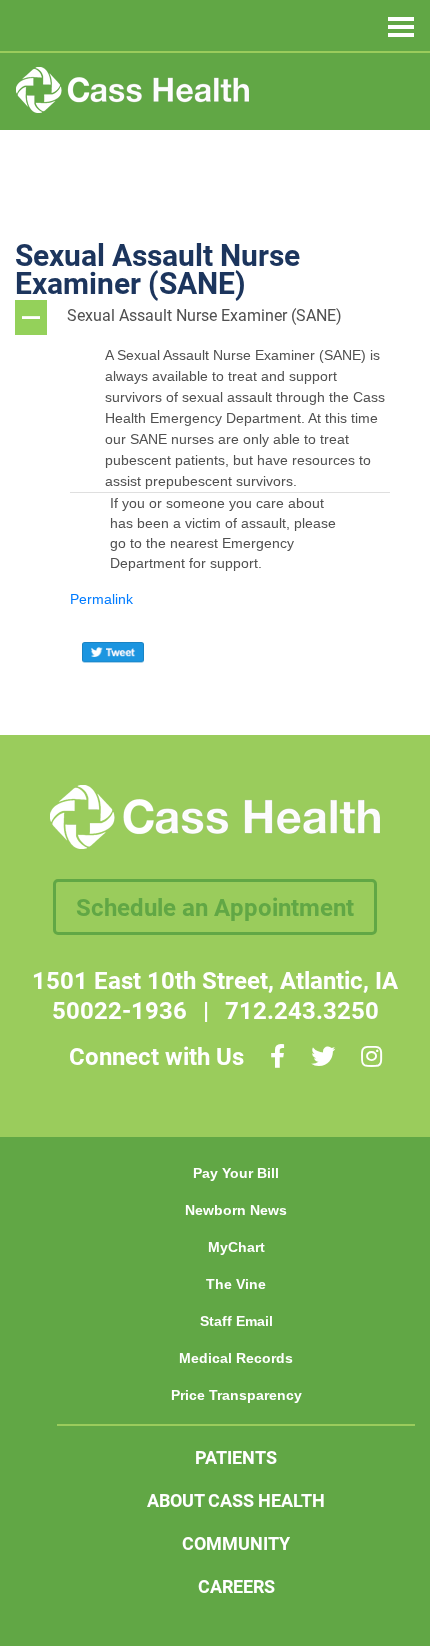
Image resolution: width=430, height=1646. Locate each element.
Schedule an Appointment (215, 907)
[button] (215, 317)
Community (236, 1543)
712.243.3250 (302, 1010)
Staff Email (236, 1321)
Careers (236, 1586)
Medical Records (236, 1358)
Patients (236, 1457)
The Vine (236, 1284)
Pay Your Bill (236, 1173)
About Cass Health (236, 1500)
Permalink (101, 599)
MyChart (236, 1247)
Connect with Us (156, 1056)
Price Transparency (236, 1395)
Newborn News (236, 1210)
